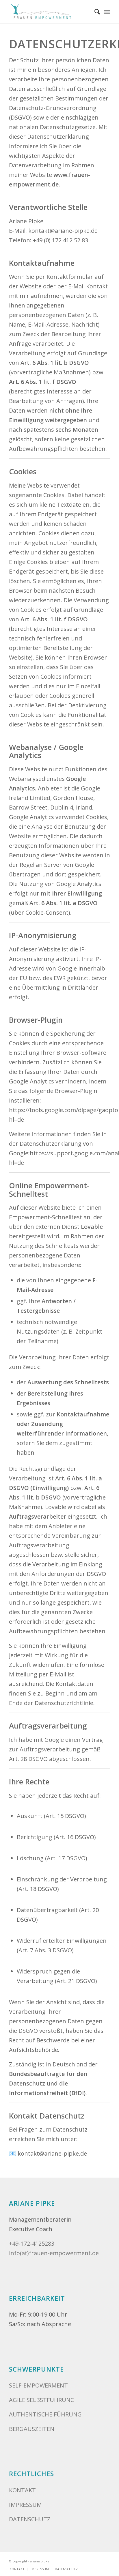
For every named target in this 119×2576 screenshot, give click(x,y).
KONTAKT (22, 2490)
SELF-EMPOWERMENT (38, 2385)
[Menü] (107, 12)
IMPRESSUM (25, 2505)
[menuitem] (94, 12)
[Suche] (94, 12)
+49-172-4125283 (32, 2243)
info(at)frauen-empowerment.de (54, 2253)
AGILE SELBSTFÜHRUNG (42, 2400)
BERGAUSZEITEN (32, 2429)
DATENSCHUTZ (30, 2519)
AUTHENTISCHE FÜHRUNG (45, 2414)
